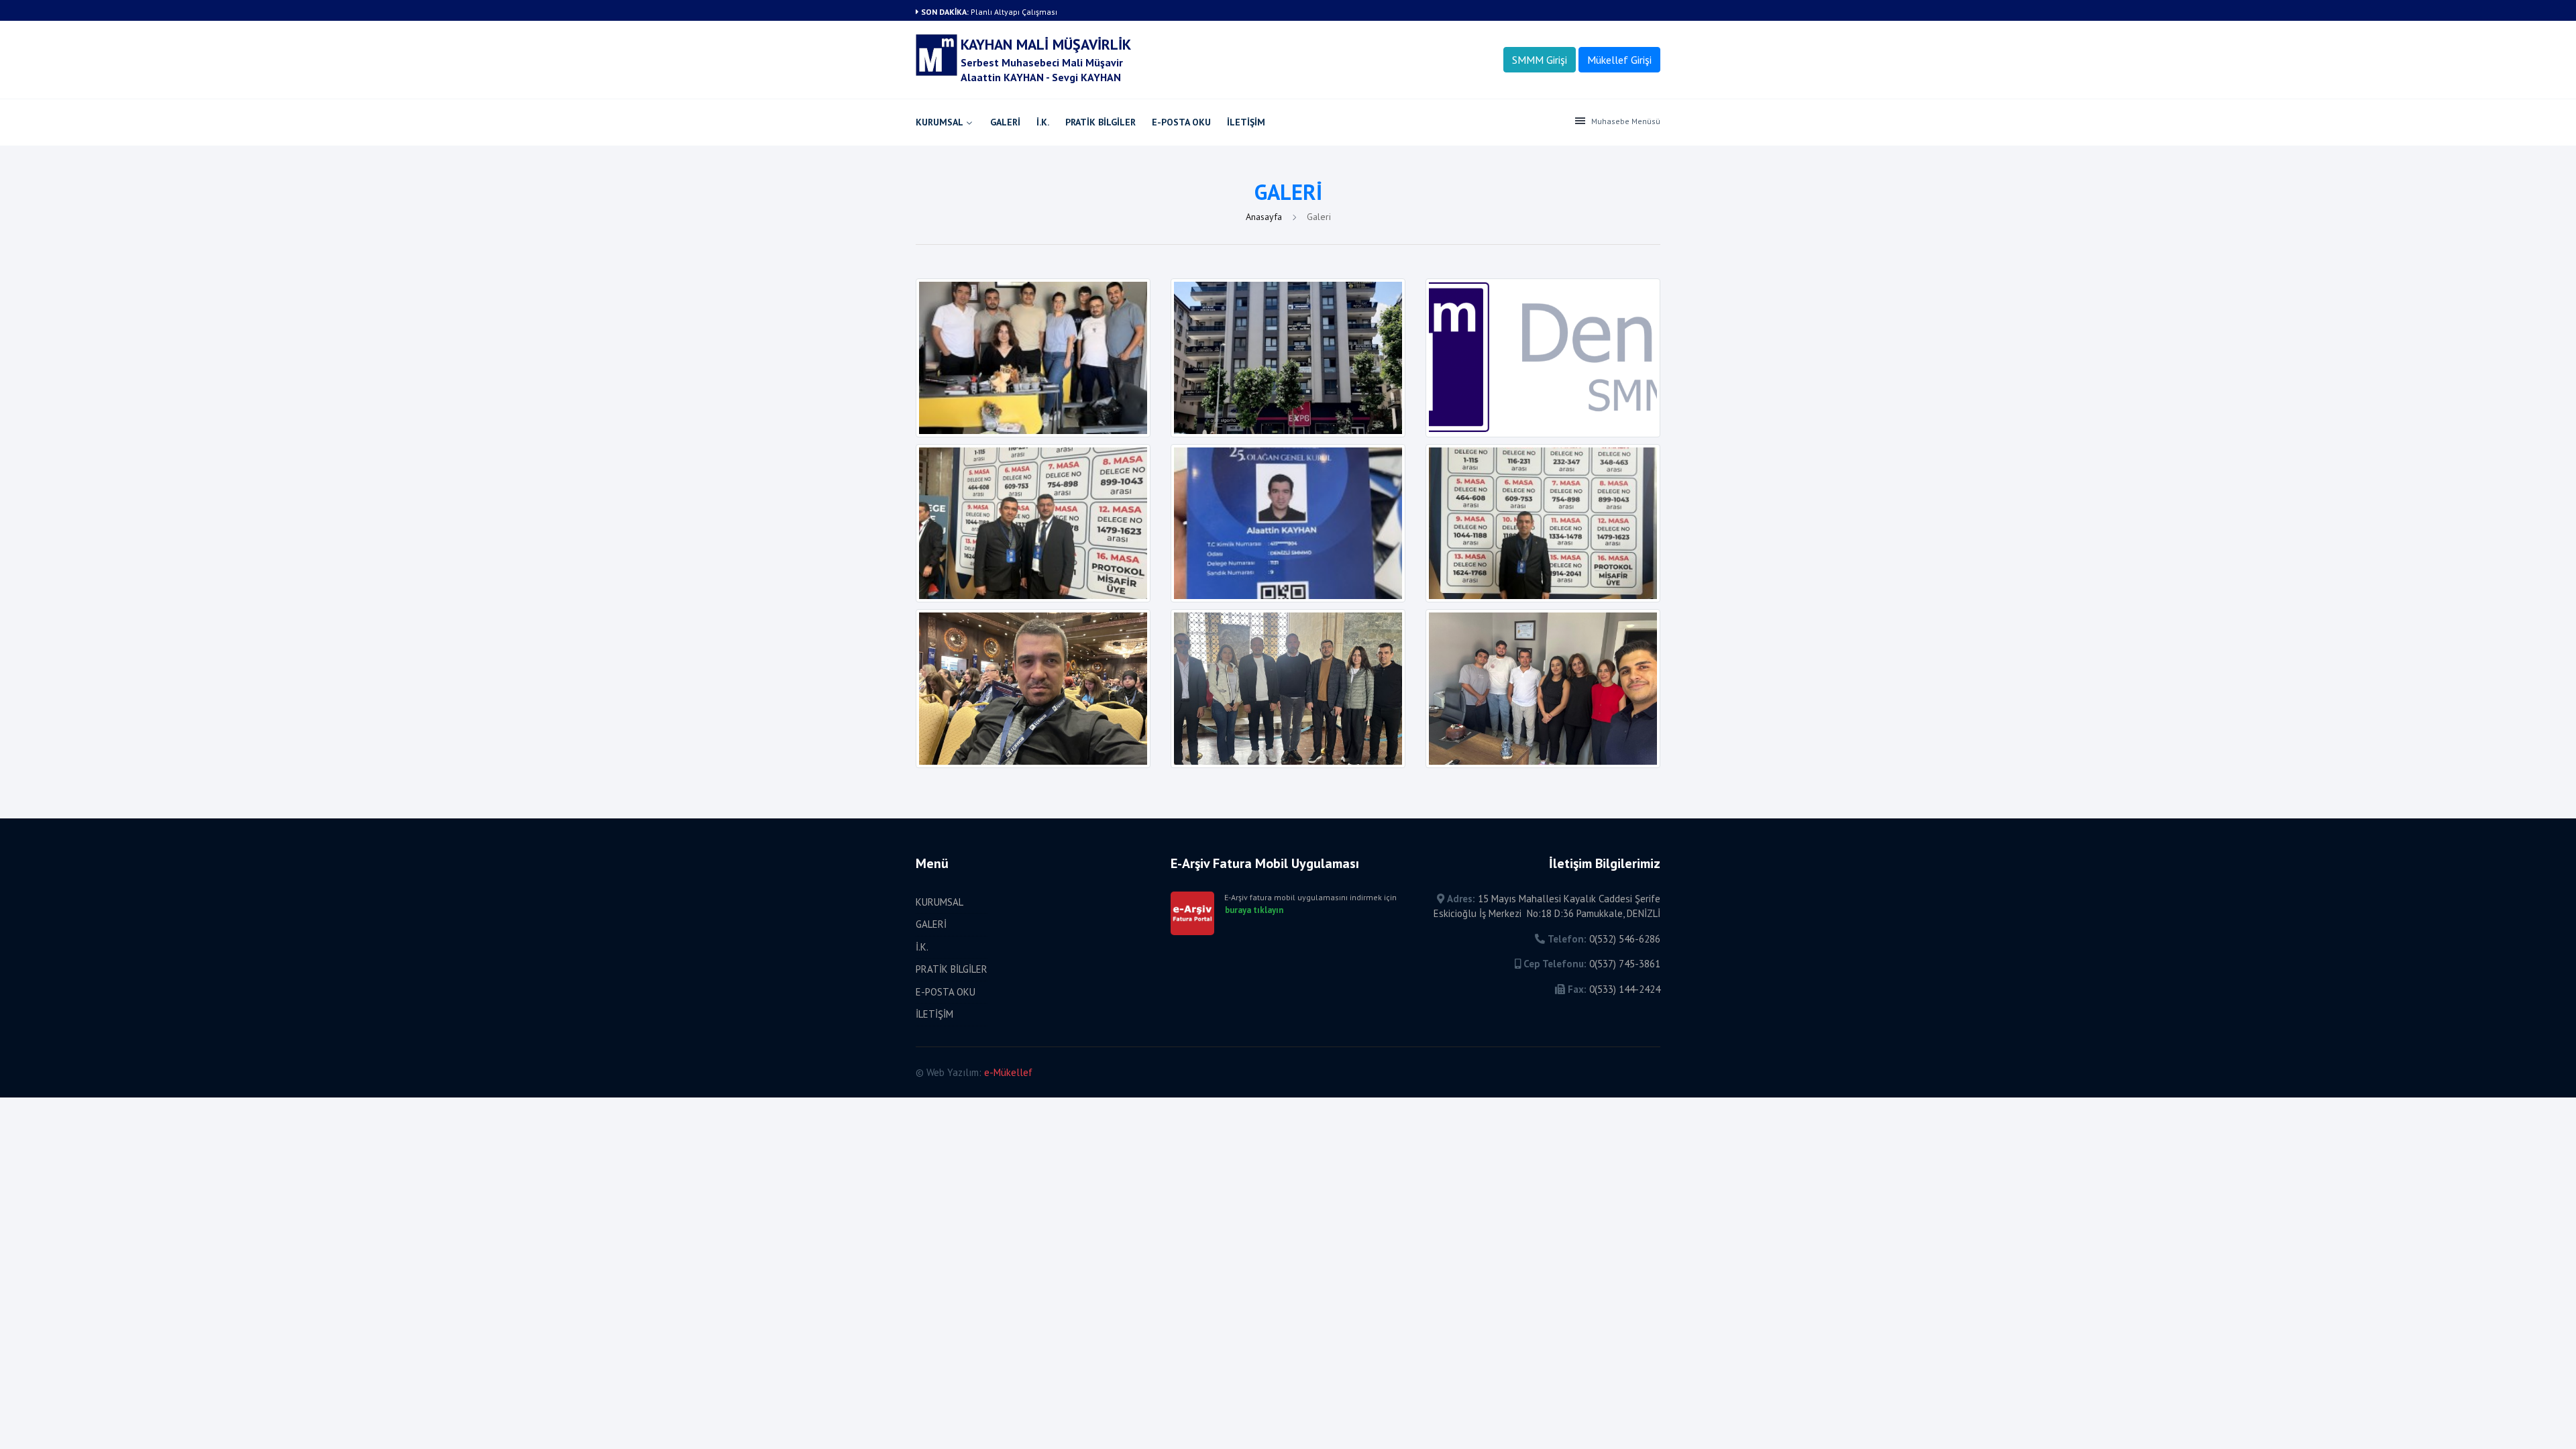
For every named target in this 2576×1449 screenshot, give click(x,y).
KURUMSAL (940, 122)
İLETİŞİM (1246, 122)
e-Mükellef (1008, 1072)
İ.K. (1043, 122)
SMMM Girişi (1540, 60)
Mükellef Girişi (1619, 60)
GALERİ (1005, 122)
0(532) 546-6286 (1625, 939)
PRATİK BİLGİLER (1101, 122)
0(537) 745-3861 (1625, 964)
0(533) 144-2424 (1625, 989)
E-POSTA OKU (1181, 122)
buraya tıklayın (1254, 910)
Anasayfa (1265, 217)
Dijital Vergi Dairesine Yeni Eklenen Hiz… (1044, 12)
